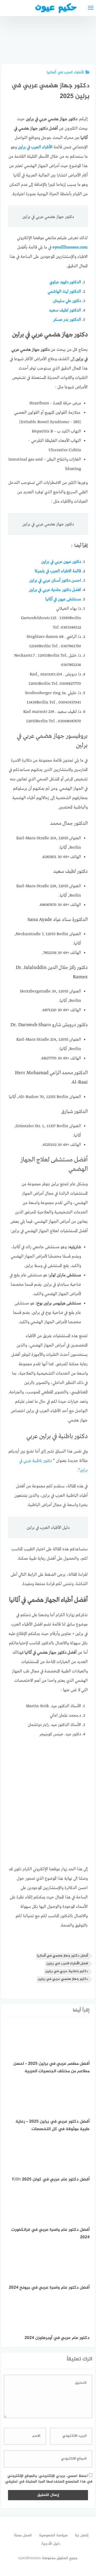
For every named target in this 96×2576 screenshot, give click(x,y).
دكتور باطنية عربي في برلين (67, 1971)
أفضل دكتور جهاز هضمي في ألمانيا (62, 1956)
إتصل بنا (82, 2535)
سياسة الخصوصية (53, 2535)
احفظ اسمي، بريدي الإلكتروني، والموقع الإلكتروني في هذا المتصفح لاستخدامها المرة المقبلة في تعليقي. (48, 2479)
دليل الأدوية (51, 2544)
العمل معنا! (23, 2535)
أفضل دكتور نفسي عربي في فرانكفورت (54, 43)
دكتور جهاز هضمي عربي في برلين (63, 1979)
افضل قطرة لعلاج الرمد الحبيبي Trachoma (82, 43)
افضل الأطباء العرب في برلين (67, 1964)
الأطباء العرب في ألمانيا (65, 72)
